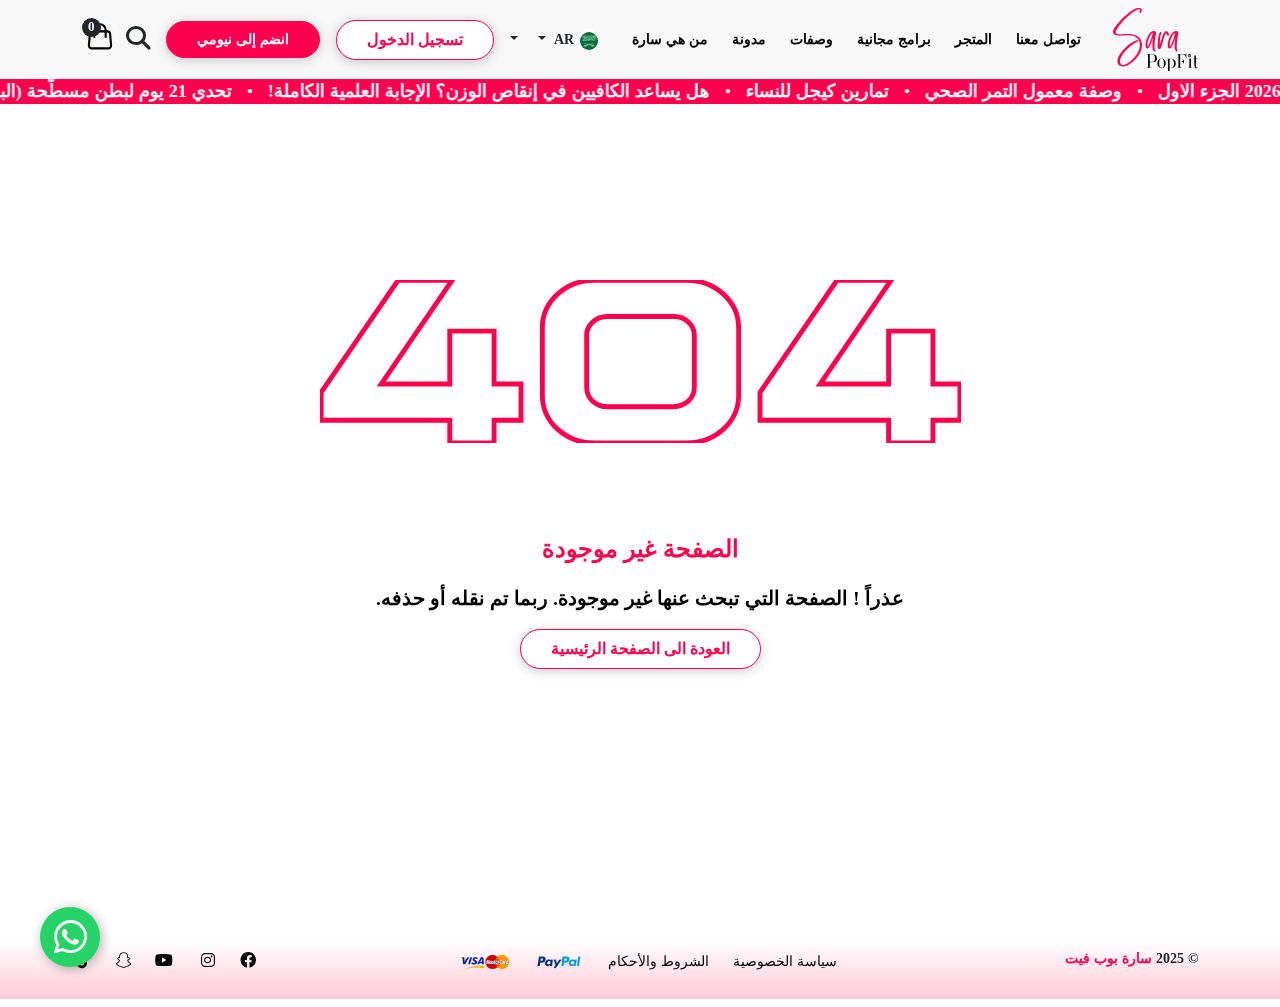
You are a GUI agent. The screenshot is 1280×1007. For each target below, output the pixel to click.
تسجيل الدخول (415, 39)
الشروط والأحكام (658, 961)
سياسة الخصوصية (785, 961)
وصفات (811, 39)
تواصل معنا (1048, 39)
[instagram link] (208, 960)
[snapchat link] (124, 960)
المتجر (973, 39)
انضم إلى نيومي (243, 39)
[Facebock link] (248, 960)
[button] (569, 39)
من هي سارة (670, 39)
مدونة (749, 39)
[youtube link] (164, 960)
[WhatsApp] (70, 937)
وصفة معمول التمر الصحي (1048, 91)
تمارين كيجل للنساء (842, 91)
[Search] (138, 40)
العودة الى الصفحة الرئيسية (640, 648)
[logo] (1155, 39)
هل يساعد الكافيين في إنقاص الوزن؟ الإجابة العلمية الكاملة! (513, 91)
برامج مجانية (894, 39)
